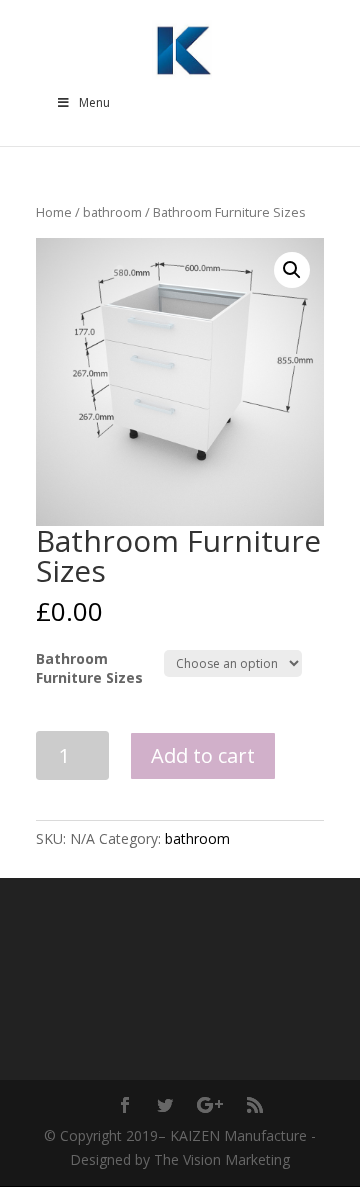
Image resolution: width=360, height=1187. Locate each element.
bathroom (112, 212)
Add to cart (203, 755)
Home (54, 212)
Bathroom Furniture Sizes (89, 667)
